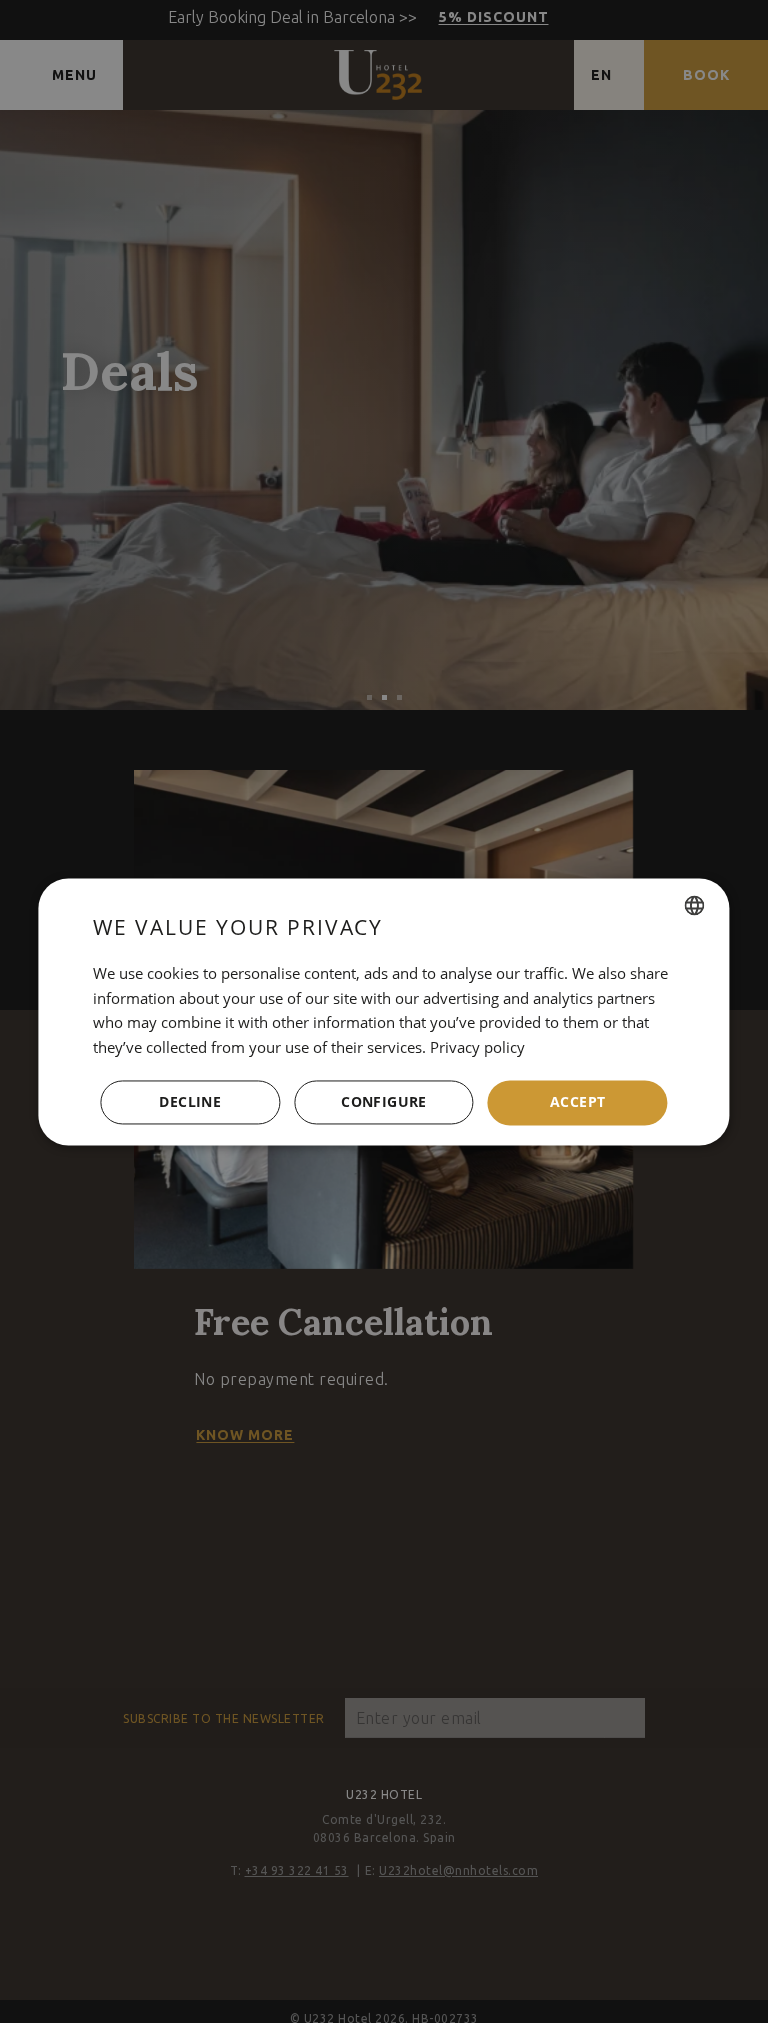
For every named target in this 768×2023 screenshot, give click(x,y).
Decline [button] (190, 1101)
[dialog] (383, 1011)
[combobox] (695, 905)
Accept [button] (577, 1101)
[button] (384, 1103)
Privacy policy (477, 1048)
